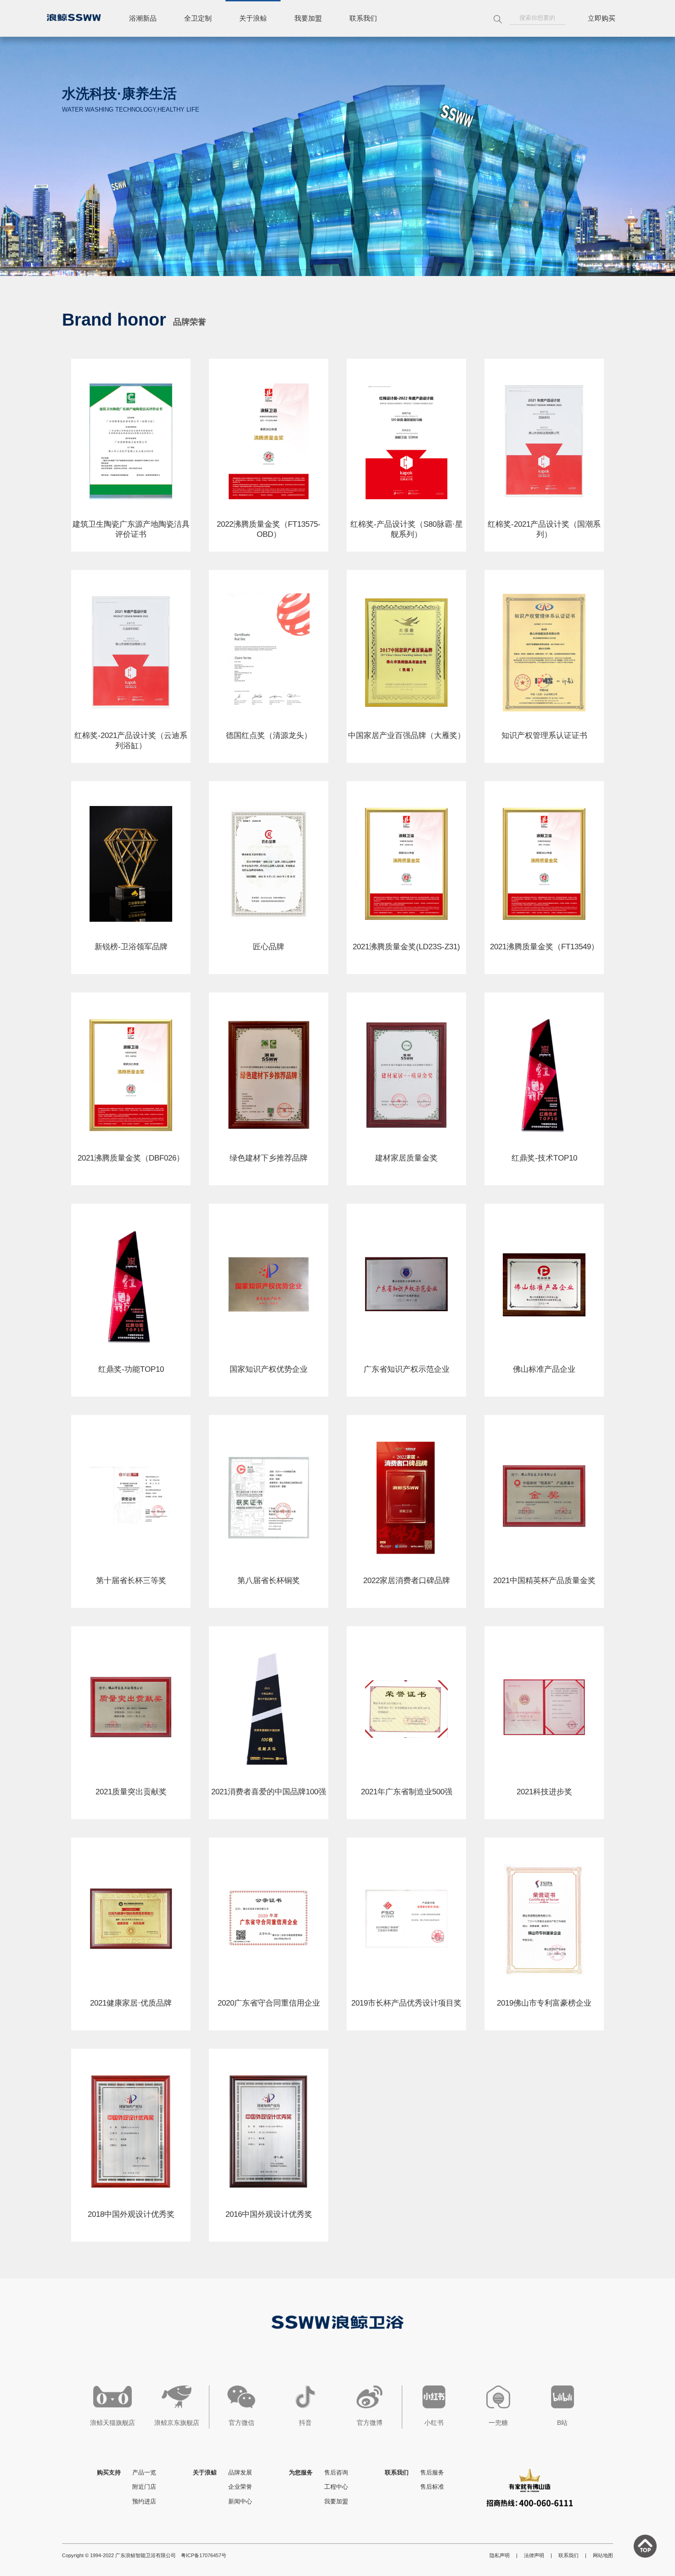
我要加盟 (308, 18)
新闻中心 (240, 2501)
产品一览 (144, 2472)
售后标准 (432, 2487)
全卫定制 (198, 18)
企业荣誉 (240, 2487)
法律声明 (534, 2555)
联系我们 (363, 18)
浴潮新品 (143, 18)
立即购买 (602, 18)
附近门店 (144, 2487)
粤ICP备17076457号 (204, 2555)
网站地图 (603, 2555)
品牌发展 (240, 2472)
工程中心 (336, 2487)
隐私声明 (500, 2555)
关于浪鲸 (253, 18)
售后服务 (432, 2472)
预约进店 (144, 2501)
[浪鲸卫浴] (74, 17)
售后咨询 (336, 2472)
